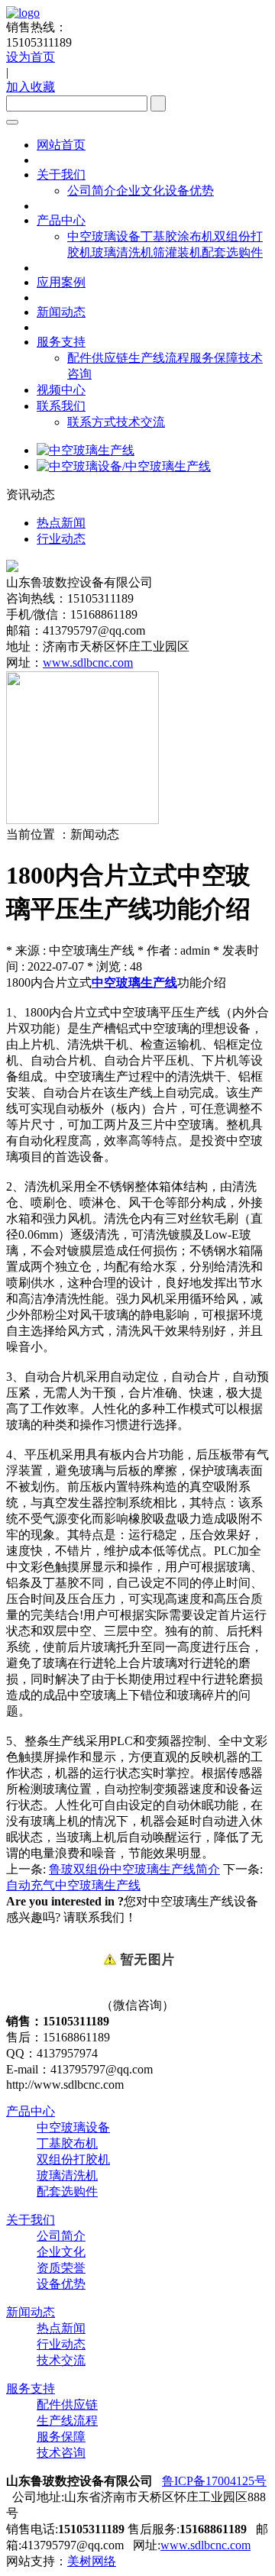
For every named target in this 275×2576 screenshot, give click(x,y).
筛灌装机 (177, 252)
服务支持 (61, 342)
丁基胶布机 (67, 2143)
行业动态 (61, 2344)
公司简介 (92, 191)
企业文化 (141, 191)
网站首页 (61, 145)
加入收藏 (31, 87)
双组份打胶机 (73, 2159)
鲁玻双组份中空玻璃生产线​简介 (134, 1869)
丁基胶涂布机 (177, 236)
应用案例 (61, 282)
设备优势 (189, 191)
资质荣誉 (61, 2268)
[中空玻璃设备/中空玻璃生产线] (124, 466)
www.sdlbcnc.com (88, 663)
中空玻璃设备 (104, 236)
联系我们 (61, 406)
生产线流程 (159, 358)
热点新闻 (61, 2328)
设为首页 (31, 57)
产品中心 (61, 220)
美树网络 (92, 2561)
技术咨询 (61, 2453)
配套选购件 (232, 252)
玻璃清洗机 (122, 252)
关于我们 (61, 175)
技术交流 (141, 422)
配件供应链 (98, 358)
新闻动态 (61, 312)
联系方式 (92, 422)
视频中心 (61, 390)
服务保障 (214, 358)
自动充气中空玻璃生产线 (73, 1885)
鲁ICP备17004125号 (214, 2481)
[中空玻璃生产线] (86, 450)
